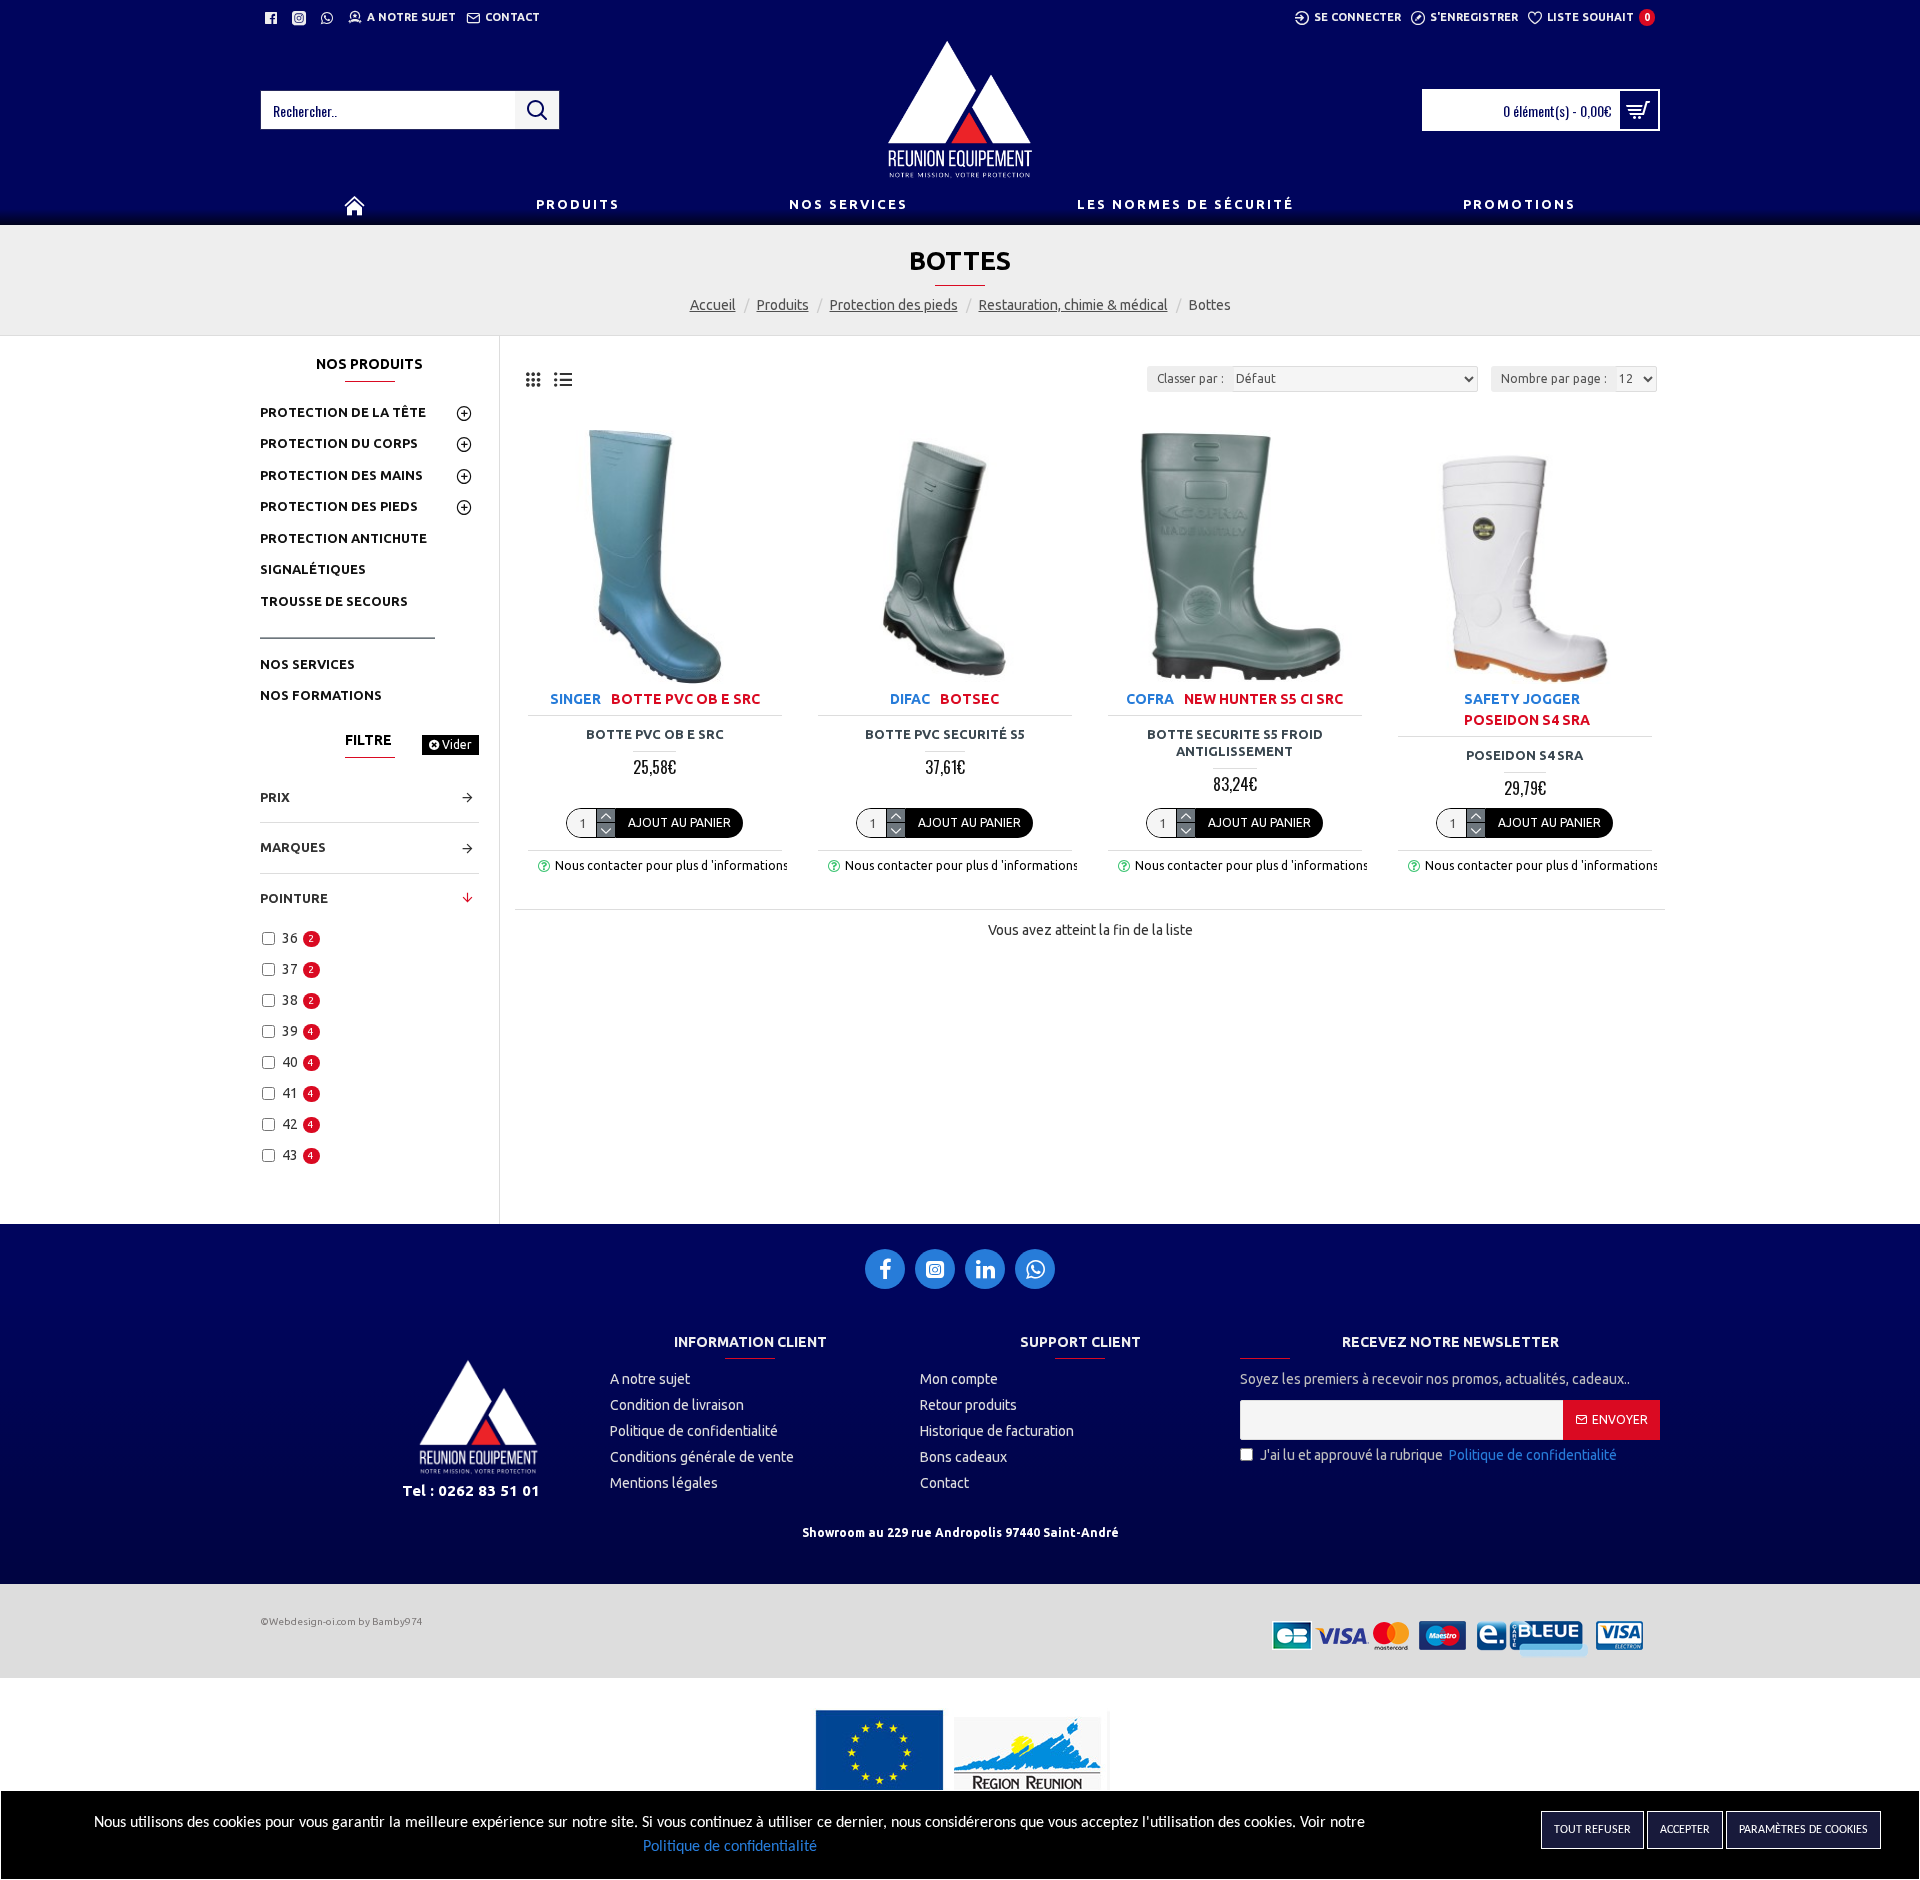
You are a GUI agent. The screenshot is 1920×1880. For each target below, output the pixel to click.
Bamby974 (397, 1621)
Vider (457, 744)
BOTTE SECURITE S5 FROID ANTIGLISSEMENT (1235, 742)
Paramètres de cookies (1803, 1830)
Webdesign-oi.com (312, 1621)
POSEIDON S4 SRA (1524, 755)
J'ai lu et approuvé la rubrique (1438, 1455)
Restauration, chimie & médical (1073, 305)
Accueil (713, 305)
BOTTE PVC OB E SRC (655, 734)
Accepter (1685, 1830)
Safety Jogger (1522, 699)
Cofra (1150, 699)
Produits (783, 305)
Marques (293, 847)
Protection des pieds (894, 305)
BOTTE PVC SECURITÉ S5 (945, 734)
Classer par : (1190, 378)
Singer (575, 699)
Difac (910, 699)
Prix (275, 797)
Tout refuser (1592, 1830)
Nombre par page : (1554, 378)
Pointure (294, 898)
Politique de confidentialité (730, 1847)
